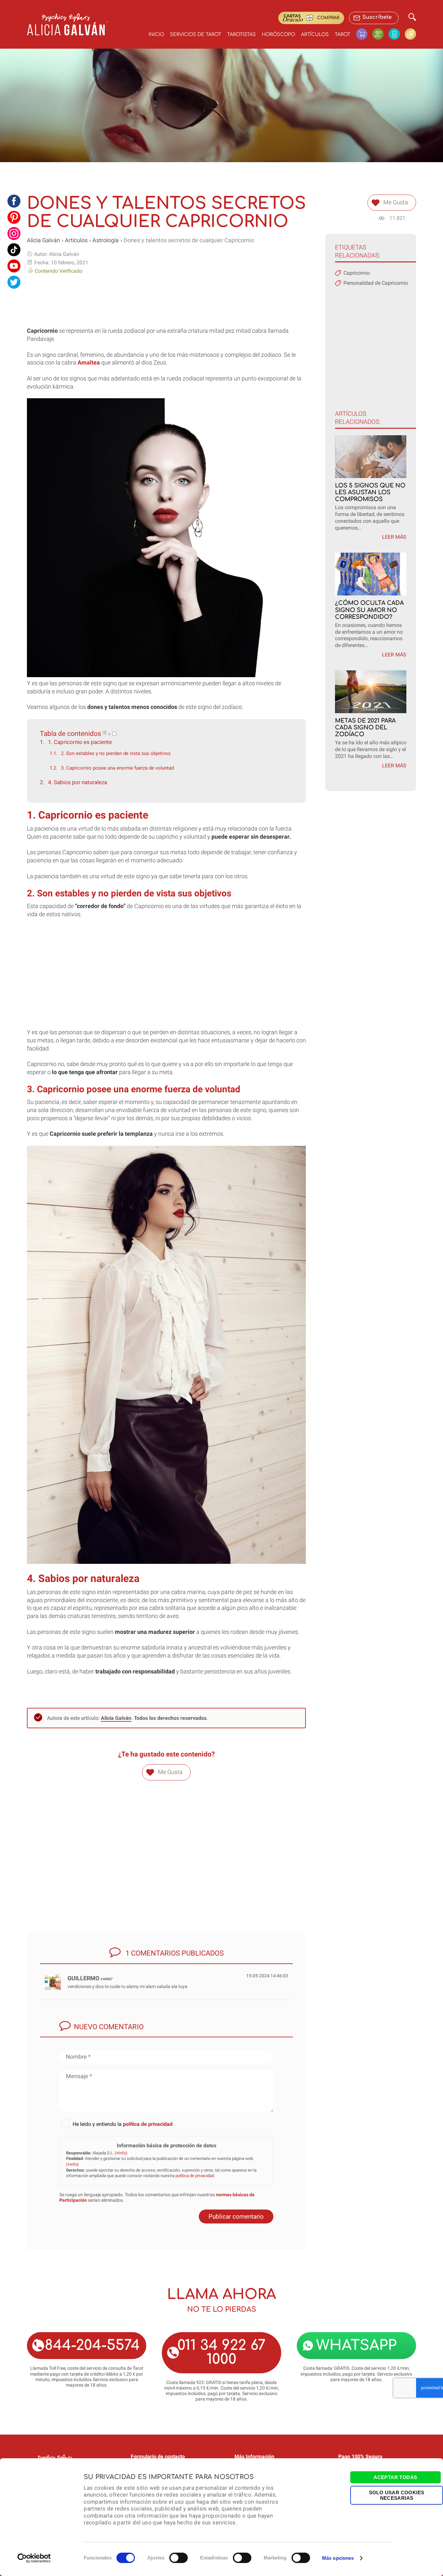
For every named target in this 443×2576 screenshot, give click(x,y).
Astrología (106, 240)
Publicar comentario (236, 2217)
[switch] (179, 2558)
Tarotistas (241, 34)
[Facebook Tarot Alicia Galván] (14, 201)
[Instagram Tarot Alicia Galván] (14, 234)
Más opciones (338, 2558)
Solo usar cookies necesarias (397, 2495)
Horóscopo (278, 34)
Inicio (156, 34)
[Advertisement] (166, 298)
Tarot (342, 34)
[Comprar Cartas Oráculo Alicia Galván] (410, 34)
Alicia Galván (43, 240)
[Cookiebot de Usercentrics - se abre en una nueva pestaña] (34, 2558)
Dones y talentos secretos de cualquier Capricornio (189, 240)
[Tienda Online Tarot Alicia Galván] (364, 34)
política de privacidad (148, 2124)
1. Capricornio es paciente (80, 742)
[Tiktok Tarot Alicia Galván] (14, 250)
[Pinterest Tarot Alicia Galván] (14, 217)
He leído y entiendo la (123, 2124)
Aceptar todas (395, 2477)
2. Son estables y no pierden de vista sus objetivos (116, 753)
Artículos (315, 34)
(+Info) (121, 2153)
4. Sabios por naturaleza (78, 782)
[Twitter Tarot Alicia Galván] (14, 282)
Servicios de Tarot (196, 34)
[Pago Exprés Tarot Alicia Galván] (380, 34)
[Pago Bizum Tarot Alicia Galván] (397, 34)
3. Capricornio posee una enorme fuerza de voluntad (117, 768)
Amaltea (89, 363)
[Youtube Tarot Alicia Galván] (14, 266)
